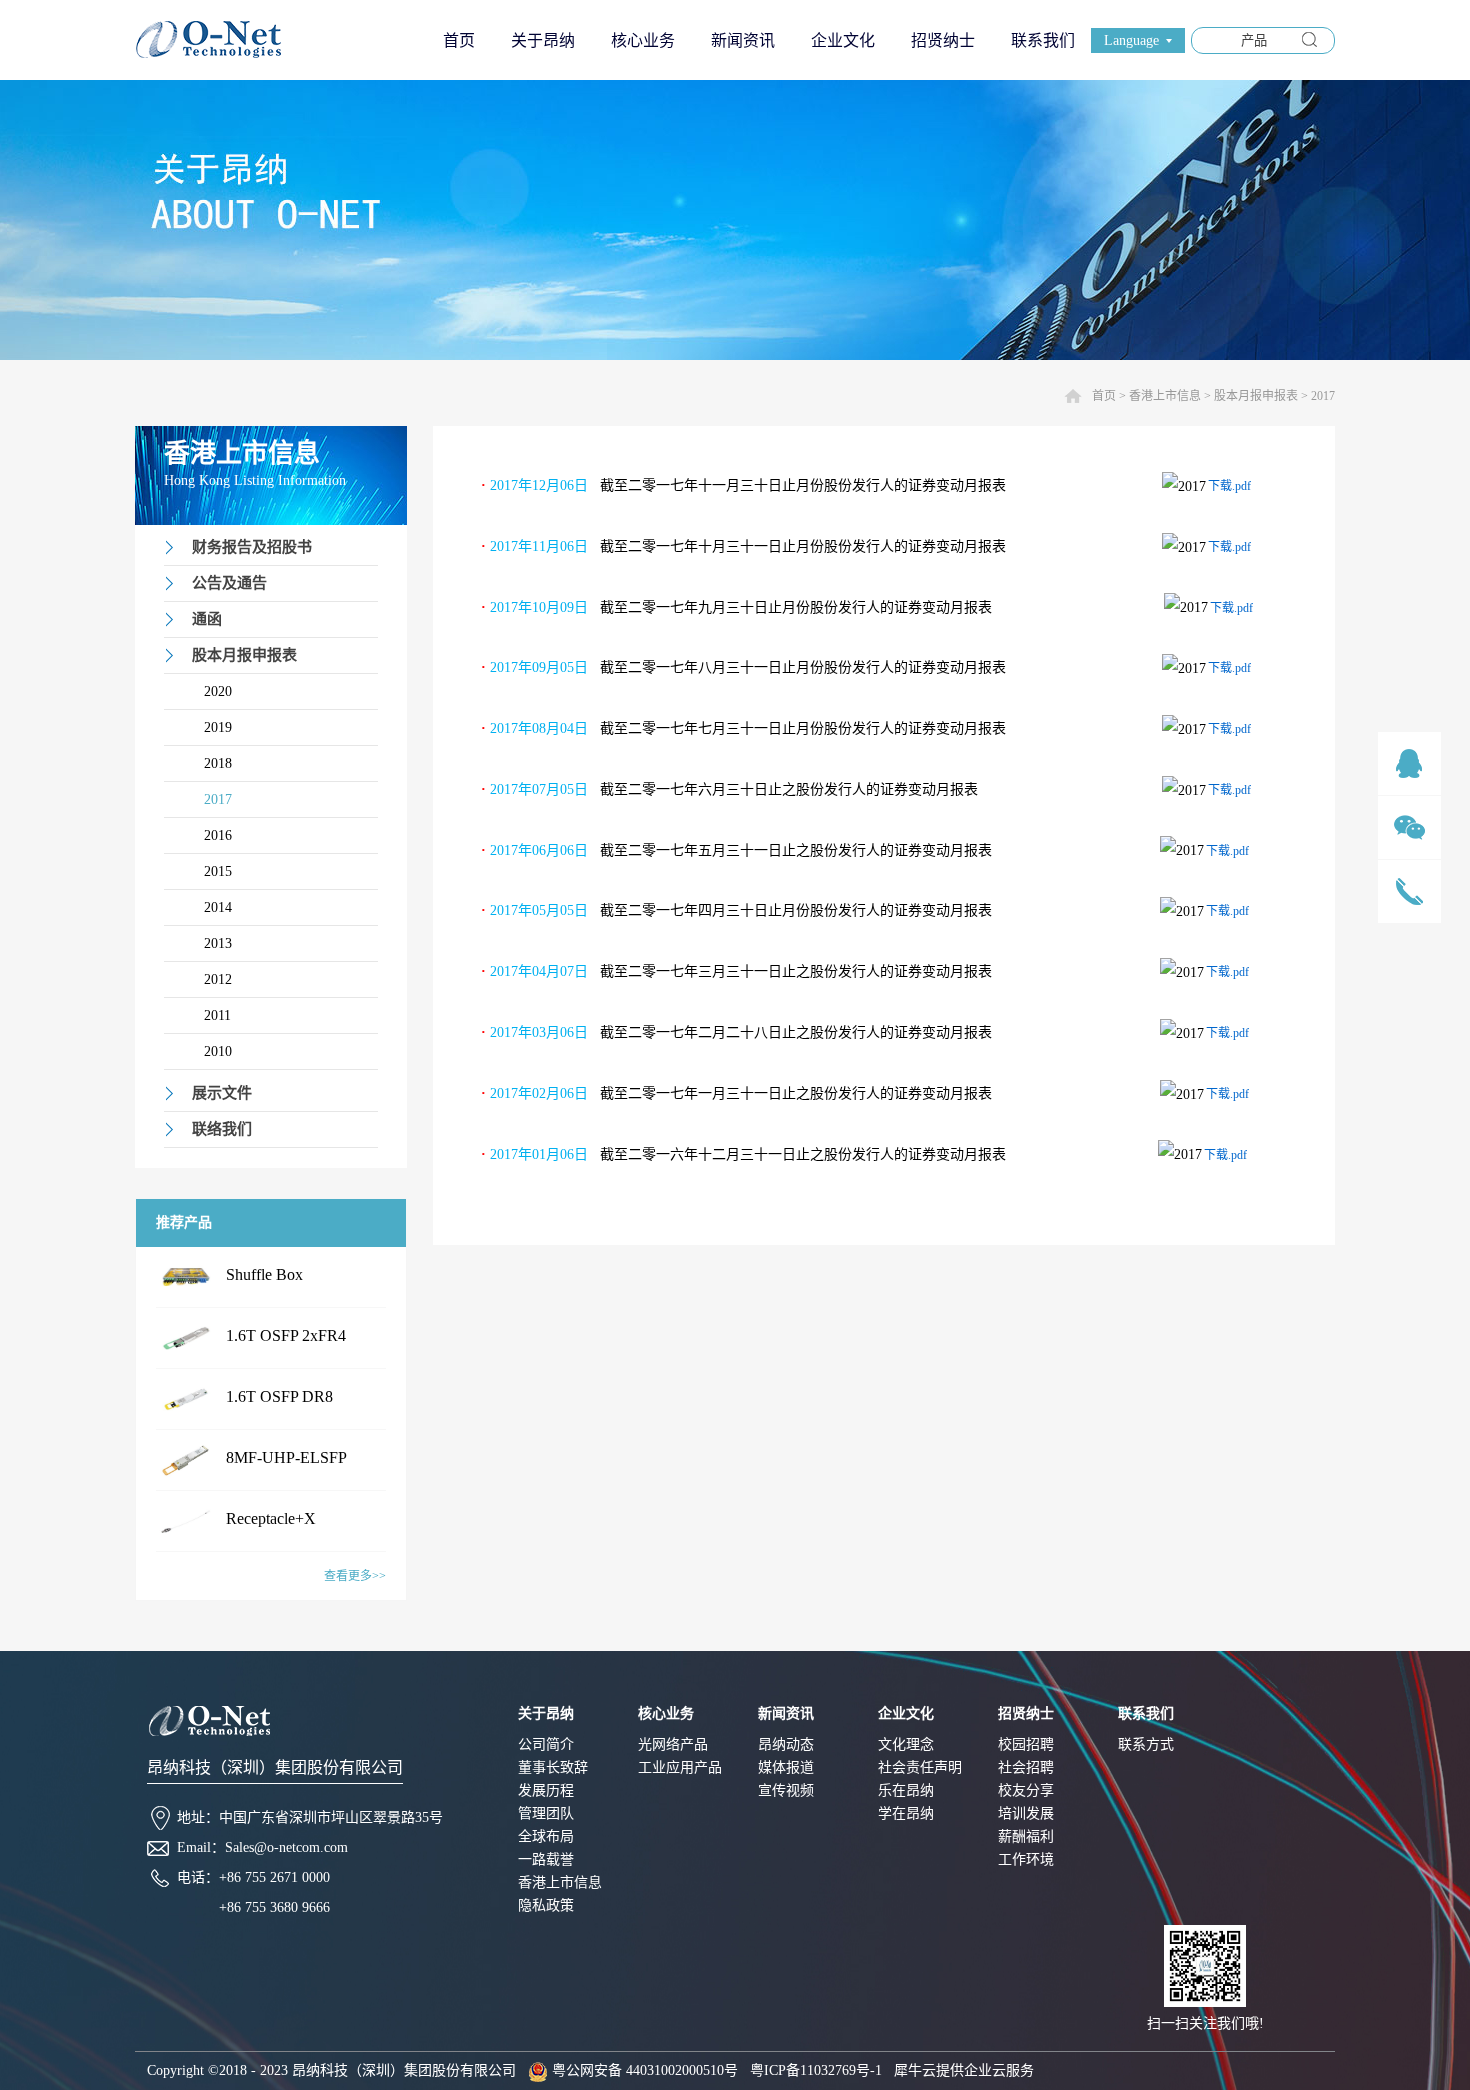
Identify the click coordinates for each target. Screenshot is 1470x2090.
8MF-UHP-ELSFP (286, 1457)
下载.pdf (1229, 486)
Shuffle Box (264, 1274)
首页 (459, 40)
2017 (1323, 396)
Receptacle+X (271, 1518)
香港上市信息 (1165, 396)
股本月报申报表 (1256, 396)
